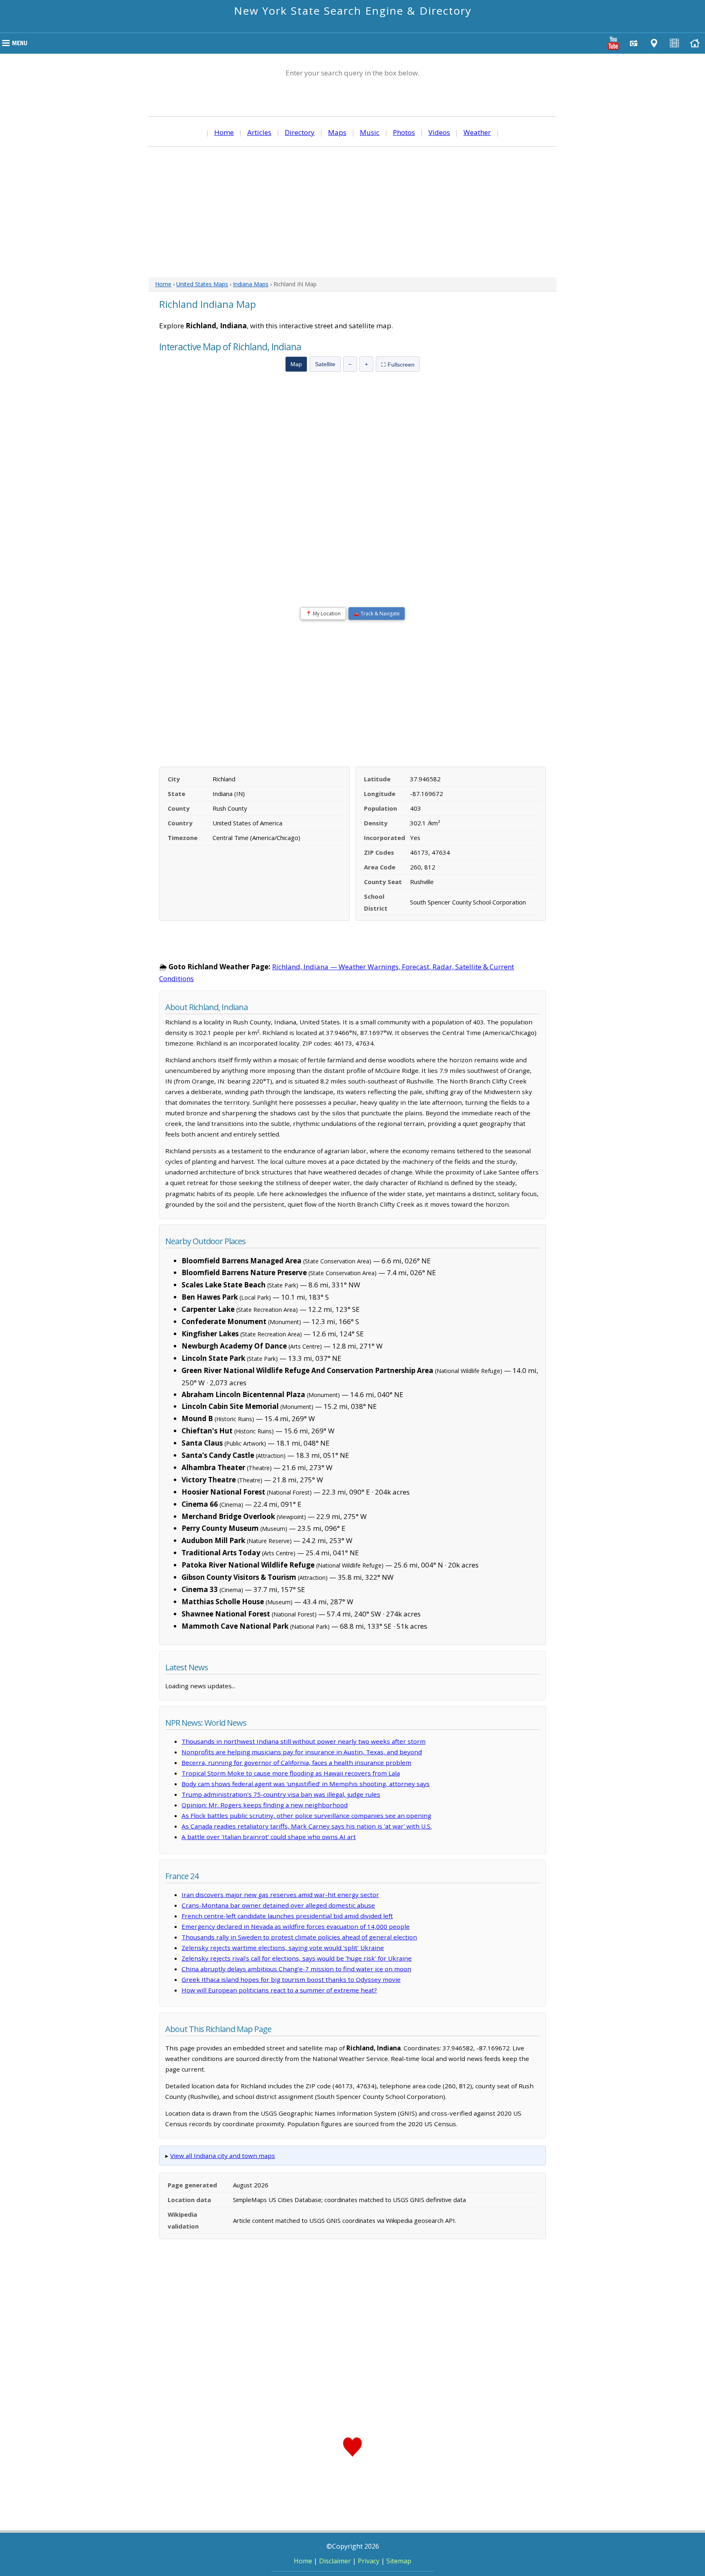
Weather (477, 132)
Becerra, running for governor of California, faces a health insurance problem (296, 1762)
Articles (259, 132)
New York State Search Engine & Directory (353, 11)
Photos (404, 132)
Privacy (369, 2561)
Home (224, 132)
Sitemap (399, 2561)
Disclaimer (335, 2561)
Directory (300, 132)
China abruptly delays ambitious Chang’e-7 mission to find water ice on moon (296, 1969)
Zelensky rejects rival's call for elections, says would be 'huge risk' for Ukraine (297, 1958)
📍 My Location (323, 614)
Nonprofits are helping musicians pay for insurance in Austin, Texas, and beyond (302, 1752)
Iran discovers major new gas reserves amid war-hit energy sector (280, 1895)
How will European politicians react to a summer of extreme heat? (279, 1990)
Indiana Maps (251, 284)
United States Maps (202, 284)
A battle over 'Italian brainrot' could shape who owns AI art (269, 1837)
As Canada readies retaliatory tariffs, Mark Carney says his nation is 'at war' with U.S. (307, 1826)
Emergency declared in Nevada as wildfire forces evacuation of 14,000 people (296, 1926)
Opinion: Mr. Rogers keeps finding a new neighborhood (265, 1805)
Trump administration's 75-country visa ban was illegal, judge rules (281, 1794)
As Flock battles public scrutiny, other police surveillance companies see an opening (306, 1815)
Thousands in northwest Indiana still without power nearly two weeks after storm (304, 1741)
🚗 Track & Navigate (377, 614)
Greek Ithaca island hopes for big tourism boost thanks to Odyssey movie (291, 1979)
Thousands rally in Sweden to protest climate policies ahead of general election (299, 1937)
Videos (439, 132)
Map (296, 364)
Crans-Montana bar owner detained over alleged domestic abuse (278, 1905)
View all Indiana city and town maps (223, 2156)
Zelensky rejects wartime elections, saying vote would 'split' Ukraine (283, 1948)
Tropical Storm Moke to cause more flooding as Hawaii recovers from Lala (291, 1773)
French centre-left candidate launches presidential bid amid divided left (287, 1916)
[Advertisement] (352, 212)
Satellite (325, 364)
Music (370, 132)
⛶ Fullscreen (398, 365)
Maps (337, 132)
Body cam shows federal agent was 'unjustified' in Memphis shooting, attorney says (306, 1784)
